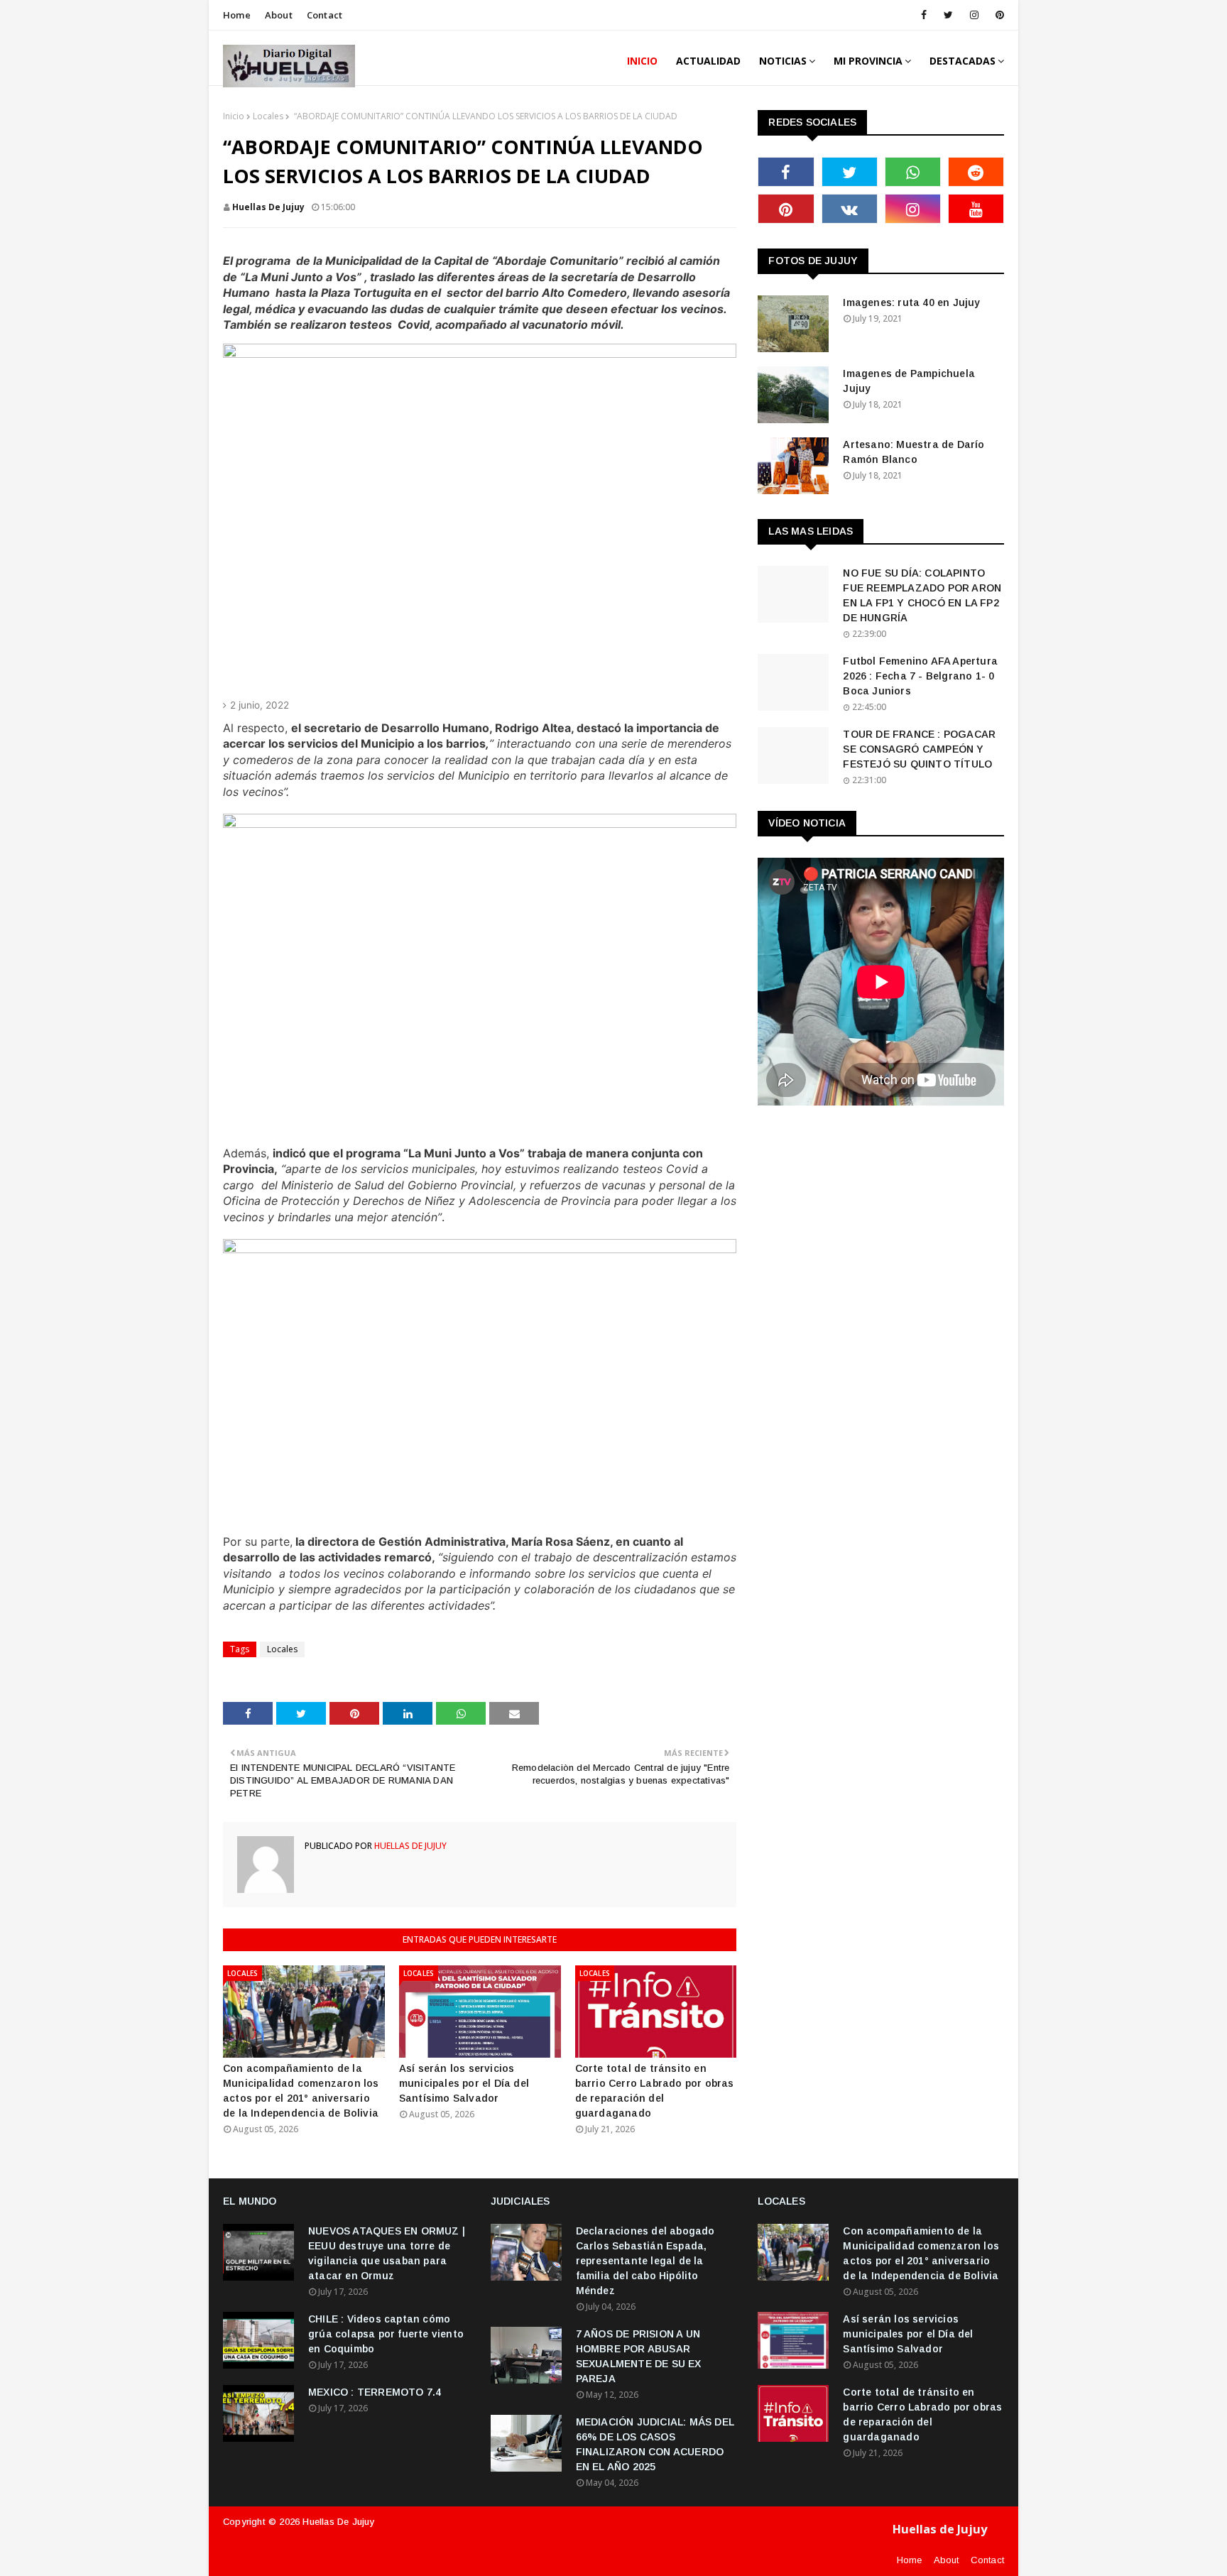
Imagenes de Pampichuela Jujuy (909, 381)
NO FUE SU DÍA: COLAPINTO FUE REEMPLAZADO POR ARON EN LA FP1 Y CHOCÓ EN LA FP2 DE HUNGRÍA (922, 595)
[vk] (850, 209)
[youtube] (976, 209)
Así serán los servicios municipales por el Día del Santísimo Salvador (464, 2083)
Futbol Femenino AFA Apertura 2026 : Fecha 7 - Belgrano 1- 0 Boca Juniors (920, 676)
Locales (268, 116)
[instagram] (974, 15)
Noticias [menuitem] (783, 61)
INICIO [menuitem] (642, 61)
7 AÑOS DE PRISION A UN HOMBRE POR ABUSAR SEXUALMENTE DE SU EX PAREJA (639, 2356)
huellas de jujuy (268, 207)
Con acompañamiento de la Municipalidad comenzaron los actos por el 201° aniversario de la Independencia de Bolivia (301, 2091)
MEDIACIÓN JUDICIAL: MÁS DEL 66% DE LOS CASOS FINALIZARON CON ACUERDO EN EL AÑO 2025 (655, 2444)
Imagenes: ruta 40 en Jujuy (911, 302)
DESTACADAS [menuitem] (962, 61)
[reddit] (976, 172)
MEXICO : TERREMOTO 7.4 (375, 2392)
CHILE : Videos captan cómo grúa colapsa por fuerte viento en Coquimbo (386, 2334)
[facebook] (924, 15)
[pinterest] (997, 15)
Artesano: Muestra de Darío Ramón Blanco (914, 452)
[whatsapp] (913, 172)
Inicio (234, 116)
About (279, 15)
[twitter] (948, 15)
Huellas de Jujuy (338, 2522)
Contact (325, 15)
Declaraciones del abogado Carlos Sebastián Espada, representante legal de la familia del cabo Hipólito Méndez (645, 2261)
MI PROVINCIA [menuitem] (868, 61)
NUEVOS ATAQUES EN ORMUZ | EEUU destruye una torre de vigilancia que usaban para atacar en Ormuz (387, 2253)
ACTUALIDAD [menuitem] (708, 61)
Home (237, 15)
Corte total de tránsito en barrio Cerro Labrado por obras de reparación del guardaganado (655, 2091)
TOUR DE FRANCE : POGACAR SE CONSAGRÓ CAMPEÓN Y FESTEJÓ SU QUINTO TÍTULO (919, 749)
